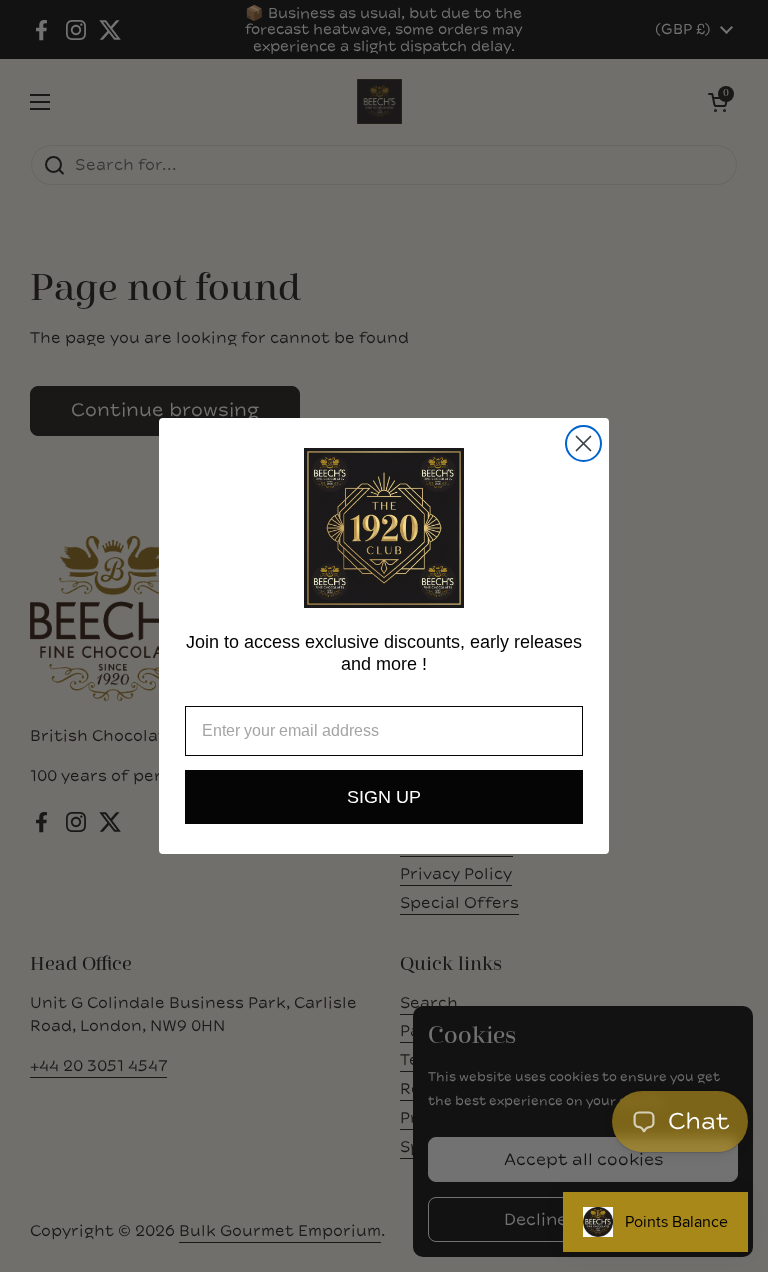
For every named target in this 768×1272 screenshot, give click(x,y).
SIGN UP (384, 797)
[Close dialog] (583, 443)
